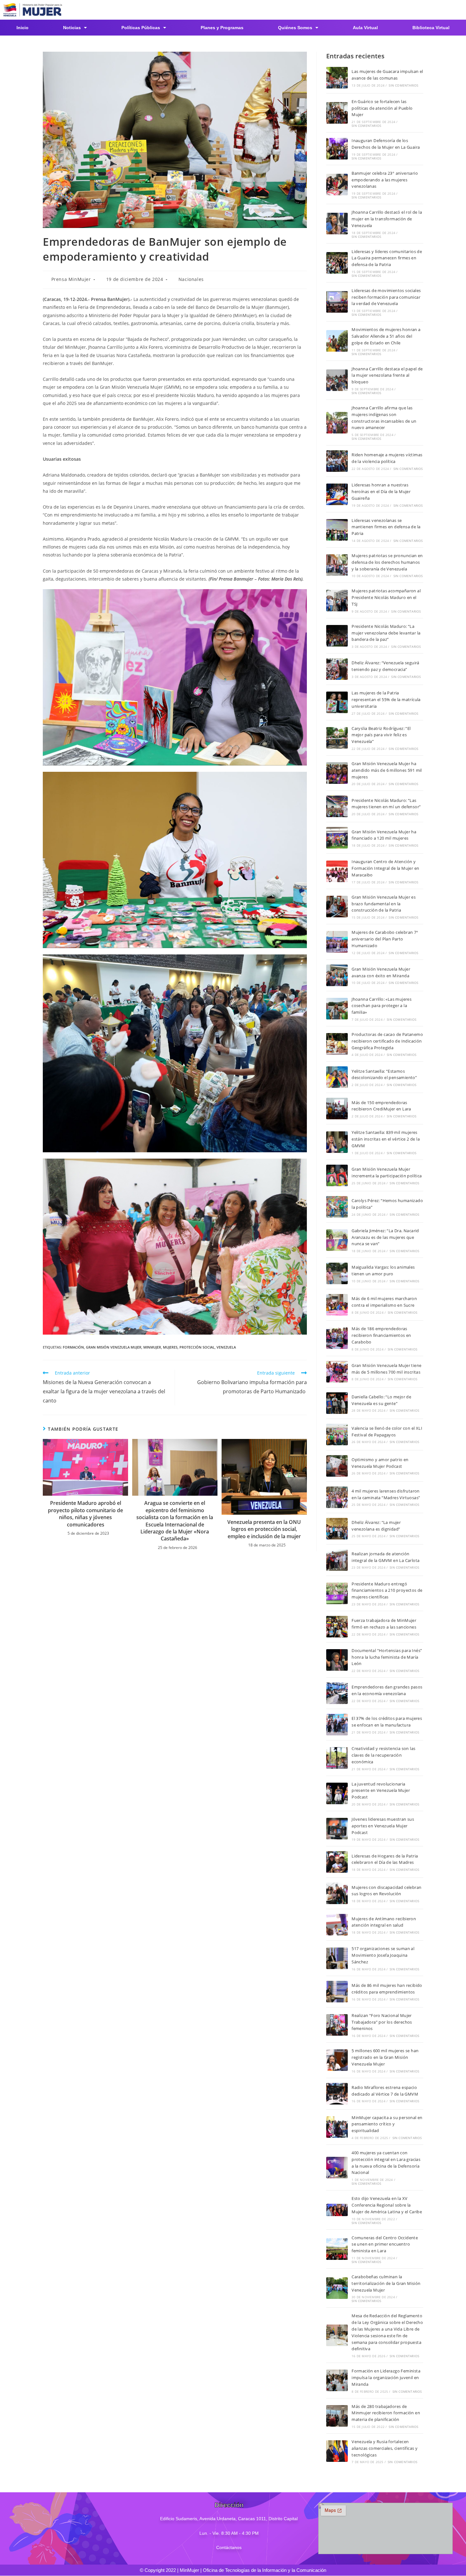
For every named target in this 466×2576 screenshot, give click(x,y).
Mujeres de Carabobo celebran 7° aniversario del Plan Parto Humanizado (385, 939)
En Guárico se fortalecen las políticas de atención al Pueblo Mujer (382, 108)
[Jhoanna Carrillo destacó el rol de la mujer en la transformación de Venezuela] (337, 224)
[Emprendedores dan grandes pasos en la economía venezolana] (337, 1693)
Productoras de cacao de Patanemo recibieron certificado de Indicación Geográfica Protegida (387, 1041)
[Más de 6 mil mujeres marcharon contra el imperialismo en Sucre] (337, 1305)
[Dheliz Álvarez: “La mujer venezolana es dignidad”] (337, 1529)
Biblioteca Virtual (431, 28)
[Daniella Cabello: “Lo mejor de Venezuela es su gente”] (337, 1403)
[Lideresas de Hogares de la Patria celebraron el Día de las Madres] (337, 1862)
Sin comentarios (403, 85)
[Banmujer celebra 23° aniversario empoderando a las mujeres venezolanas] (337, 185)
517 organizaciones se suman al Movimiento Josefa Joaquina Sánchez (383, 1955)
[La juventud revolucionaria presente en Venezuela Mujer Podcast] (337, 1793)
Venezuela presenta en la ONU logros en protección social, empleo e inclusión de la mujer (264, 1529)
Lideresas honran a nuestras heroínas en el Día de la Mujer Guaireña (381, 491)
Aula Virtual (365, 28)
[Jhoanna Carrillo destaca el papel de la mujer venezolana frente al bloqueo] (337, 380)
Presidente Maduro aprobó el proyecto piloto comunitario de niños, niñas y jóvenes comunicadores (85, 1514)
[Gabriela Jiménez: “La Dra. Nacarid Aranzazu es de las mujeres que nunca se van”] (337, 1240)
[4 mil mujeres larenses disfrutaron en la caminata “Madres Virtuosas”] (337, 1497)
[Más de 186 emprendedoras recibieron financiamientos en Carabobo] (337, 1338)
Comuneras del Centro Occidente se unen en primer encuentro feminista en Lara (385, 2244)
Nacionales (191, 279)
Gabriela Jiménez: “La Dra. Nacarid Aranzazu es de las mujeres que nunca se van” (385, 1237)
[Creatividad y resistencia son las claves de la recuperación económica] (337, 1758)
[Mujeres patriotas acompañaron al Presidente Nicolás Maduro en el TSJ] (337, 601)
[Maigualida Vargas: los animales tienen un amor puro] (337, 1273)
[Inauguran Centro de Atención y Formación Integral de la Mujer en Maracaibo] (337, 871)
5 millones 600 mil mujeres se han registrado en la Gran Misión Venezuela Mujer (385, 2057)
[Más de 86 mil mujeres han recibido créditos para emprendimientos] (337, 1992)
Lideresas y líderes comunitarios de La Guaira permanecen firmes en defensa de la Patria (387, 258)
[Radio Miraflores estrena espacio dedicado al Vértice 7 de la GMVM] (337, 2094)
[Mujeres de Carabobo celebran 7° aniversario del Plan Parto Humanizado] (337, 942)
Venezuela (226, 1347)
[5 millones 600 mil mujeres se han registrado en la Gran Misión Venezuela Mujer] (337, 2060)
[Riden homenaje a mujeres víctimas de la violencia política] (337, 461)
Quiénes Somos (295, 28)
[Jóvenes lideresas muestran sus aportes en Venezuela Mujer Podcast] (337, 1829)
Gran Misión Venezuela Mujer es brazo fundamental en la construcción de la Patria (384, 904)
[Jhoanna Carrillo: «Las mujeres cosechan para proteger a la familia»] (337, 1009)
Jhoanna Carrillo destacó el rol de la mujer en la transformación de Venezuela (387, 219)
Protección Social (197, 1347)
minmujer (152, 1347)
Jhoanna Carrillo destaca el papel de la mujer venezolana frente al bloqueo (387, 375)
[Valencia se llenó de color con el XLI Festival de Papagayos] (337, 1434)
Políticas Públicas (141, 28)
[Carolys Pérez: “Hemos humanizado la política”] (337, 1207)
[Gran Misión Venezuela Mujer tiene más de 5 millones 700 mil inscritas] (337, 1372)
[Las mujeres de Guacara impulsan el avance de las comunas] (337, 78)
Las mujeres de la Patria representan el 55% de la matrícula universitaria (386, 699)
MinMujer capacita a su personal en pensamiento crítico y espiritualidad (387, 2124)
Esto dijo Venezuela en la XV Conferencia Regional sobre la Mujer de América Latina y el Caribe (387, 2205)
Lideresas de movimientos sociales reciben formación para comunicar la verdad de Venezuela (386, 297)
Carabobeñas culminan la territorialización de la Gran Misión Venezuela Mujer (386, 2283)
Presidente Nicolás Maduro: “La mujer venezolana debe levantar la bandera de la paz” (386, 633)
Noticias (72, 28)
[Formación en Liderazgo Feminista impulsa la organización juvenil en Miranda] (337, 2380)
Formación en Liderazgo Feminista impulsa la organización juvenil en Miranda (386, 2378)
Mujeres (170, 1347)
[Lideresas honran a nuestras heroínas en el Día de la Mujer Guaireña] (337, 494)
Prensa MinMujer (71, 279)
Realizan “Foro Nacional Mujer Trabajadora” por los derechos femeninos (382, 2022)
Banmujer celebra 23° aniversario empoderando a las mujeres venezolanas (385, 180)
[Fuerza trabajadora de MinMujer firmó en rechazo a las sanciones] (337, 1627)
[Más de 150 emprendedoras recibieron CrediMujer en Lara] (337, 1109)
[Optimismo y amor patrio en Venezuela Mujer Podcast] (337, 1466)
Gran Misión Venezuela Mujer (114, 1347)
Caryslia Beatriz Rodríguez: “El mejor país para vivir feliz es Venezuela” (381, 735)
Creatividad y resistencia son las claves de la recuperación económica (383, 1755)
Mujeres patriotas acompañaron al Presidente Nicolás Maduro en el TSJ (386, 597)
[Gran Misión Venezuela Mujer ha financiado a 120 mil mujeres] (337, 838)
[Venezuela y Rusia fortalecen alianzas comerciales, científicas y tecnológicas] (337, 2451)
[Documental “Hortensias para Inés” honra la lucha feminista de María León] (337, 1660)
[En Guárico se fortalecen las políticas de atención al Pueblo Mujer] (337, 113)
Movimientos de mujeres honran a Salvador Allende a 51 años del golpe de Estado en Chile (386, 336)
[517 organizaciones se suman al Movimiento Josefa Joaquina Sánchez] (337, 1958)
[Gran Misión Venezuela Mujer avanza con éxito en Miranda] (337, 975)
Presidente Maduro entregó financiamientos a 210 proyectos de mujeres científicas (387, 1590)
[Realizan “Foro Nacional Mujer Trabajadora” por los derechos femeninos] (337, 2025)
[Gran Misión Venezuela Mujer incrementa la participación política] (337, 1175)
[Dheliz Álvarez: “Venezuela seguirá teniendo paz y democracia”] (337, 669)
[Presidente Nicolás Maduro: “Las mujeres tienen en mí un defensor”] (337, 806)
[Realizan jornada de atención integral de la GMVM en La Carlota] (337, 1560)
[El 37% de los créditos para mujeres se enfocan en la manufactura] (337, 1725)
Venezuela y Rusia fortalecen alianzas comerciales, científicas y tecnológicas (385, 2448)
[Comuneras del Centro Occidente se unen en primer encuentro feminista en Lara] (337, 2249)
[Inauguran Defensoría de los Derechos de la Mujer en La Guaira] (337, 149)
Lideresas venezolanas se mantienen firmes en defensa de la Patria (386, 527)
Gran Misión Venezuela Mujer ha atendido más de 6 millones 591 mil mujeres (387, 770)
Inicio (23, 28)
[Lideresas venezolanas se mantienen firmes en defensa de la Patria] (337, 530)
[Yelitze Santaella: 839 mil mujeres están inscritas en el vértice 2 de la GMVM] (337, 1142)
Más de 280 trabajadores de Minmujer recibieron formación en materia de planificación (386, 2413)
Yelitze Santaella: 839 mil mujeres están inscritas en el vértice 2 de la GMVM (386, 1139)
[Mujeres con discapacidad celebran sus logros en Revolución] (337, 1893)
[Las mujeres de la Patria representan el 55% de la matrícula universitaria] (337, 702)
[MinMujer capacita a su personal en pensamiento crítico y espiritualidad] (337, 2127)
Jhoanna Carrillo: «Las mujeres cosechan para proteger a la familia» (382, 1006)
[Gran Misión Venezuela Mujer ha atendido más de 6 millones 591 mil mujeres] (337, 773)
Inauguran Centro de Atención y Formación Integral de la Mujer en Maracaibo (385, 868)
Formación (73, 1347)
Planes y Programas (222, 28)
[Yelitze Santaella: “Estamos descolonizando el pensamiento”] (337, 1077)
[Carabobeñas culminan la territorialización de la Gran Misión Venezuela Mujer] (337, 2288)
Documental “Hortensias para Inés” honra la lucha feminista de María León (387, 1657)
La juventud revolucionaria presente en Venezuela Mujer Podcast (381, 1791)
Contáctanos (229, 2547)
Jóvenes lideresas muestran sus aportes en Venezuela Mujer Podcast (383, 1826)
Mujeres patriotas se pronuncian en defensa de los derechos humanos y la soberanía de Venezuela (387, 562)
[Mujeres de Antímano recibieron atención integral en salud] (337, 1925)
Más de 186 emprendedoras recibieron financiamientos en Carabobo (381, 1335)
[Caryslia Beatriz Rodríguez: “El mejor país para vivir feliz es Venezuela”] (337, 738)
